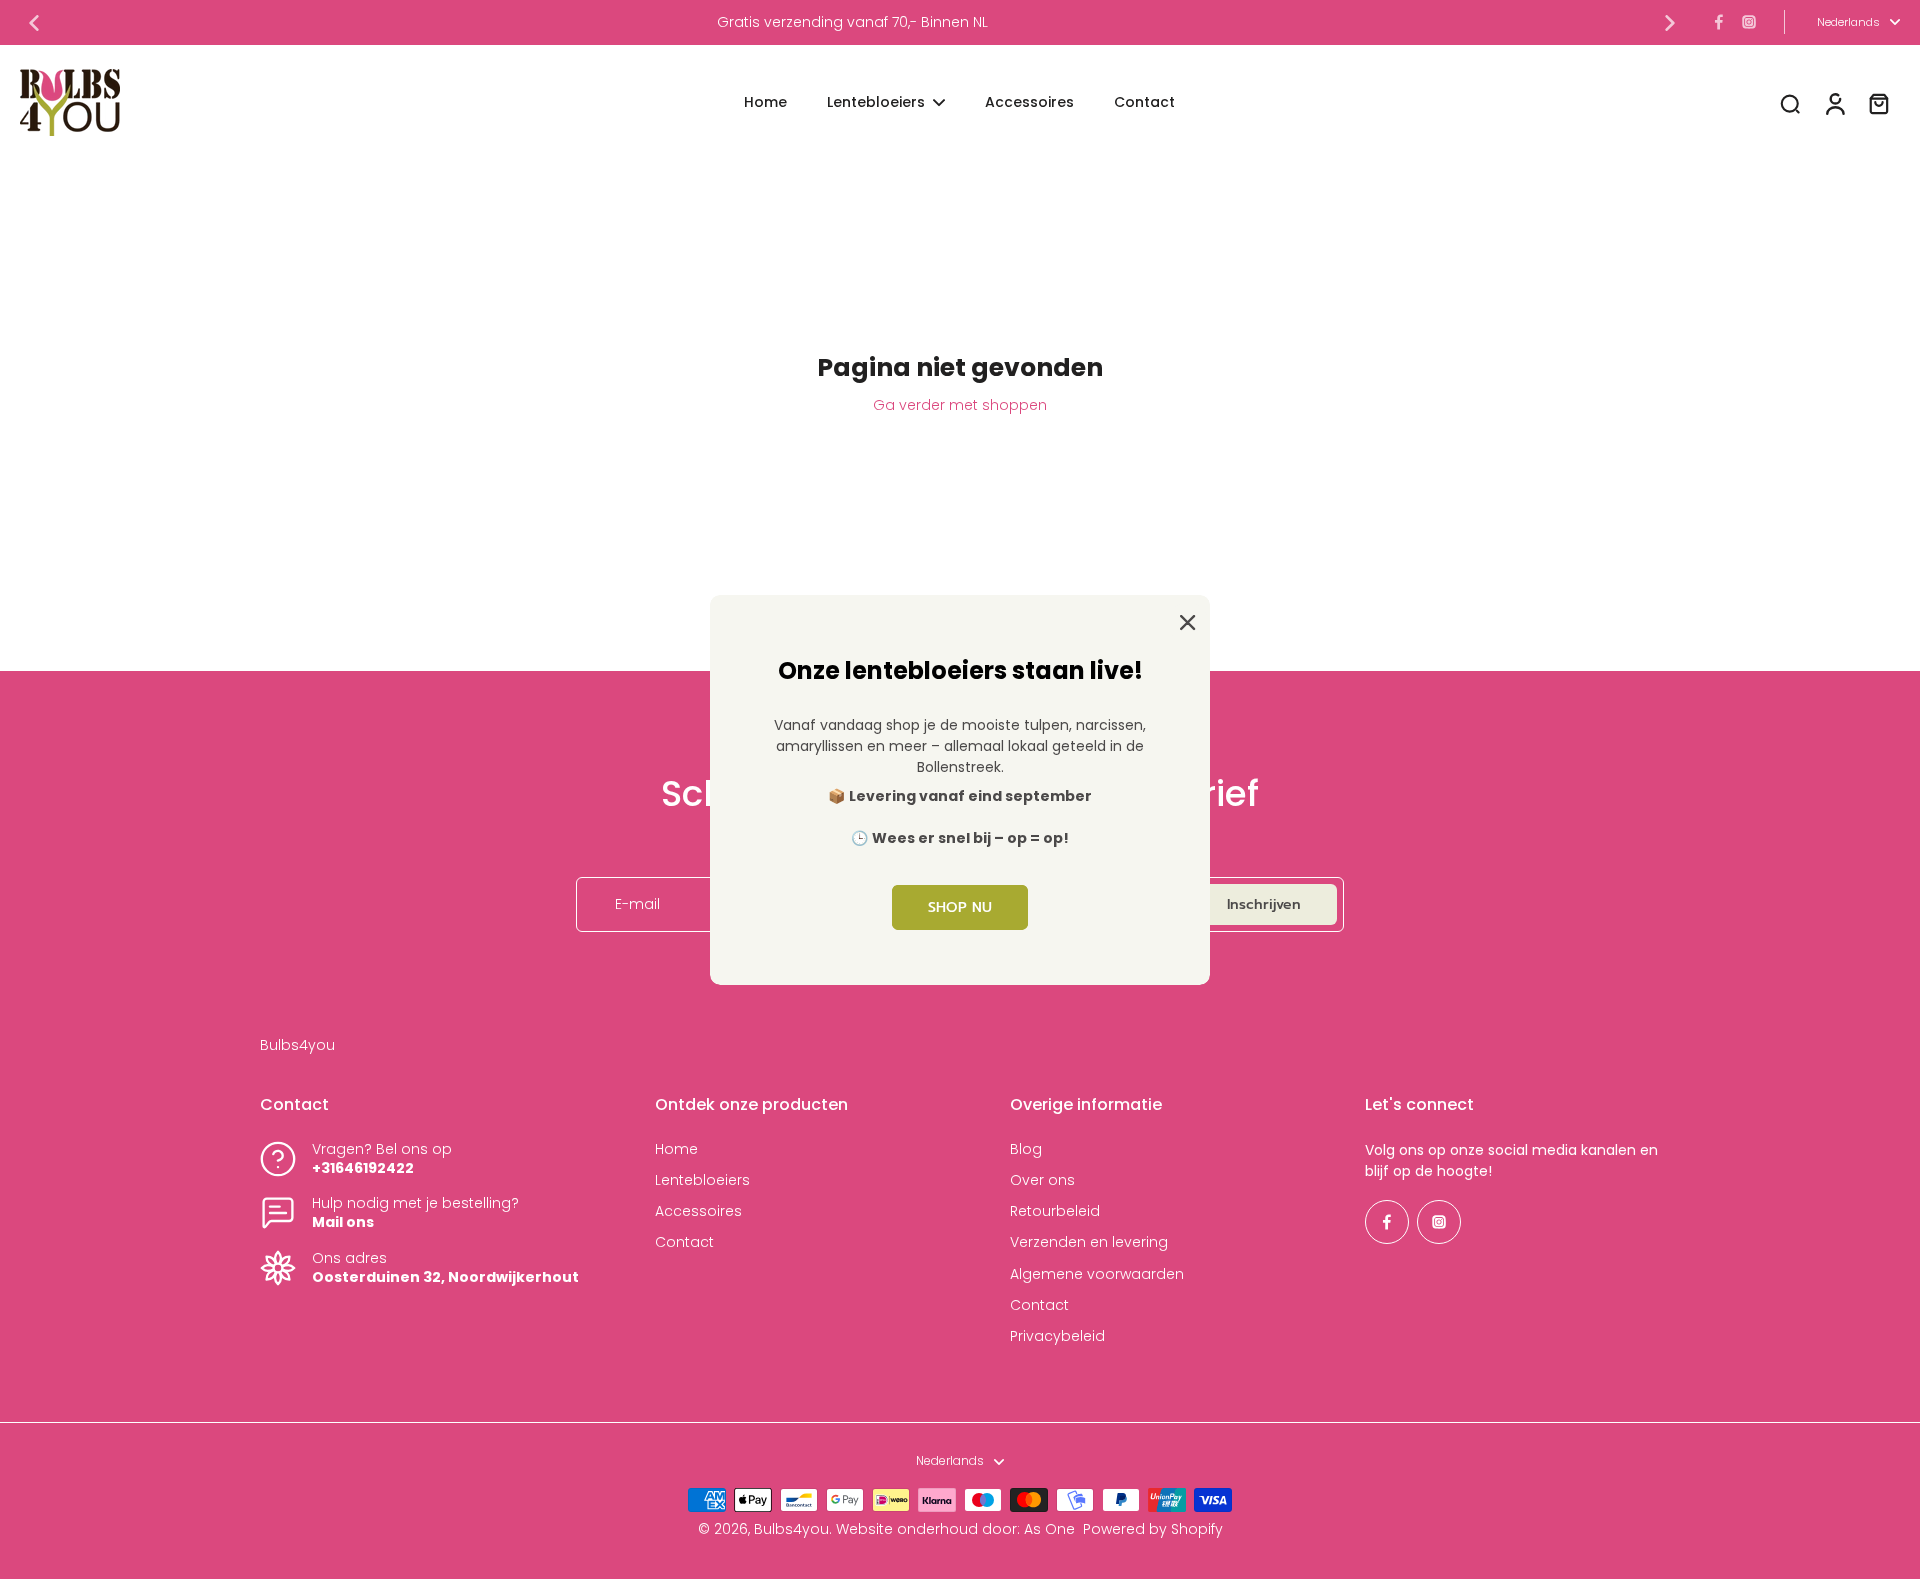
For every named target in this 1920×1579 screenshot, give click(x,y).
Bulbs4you (791, 1529)
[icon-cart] (1878, 103)
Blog (1026, 1149)
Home (676, 1149)
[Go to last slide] (34, 23)
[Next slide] (1670, 23)
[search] (1790, 103)
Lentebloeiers (702, 1180)
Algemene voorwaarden (1097, 1274)
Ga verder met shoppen (960, 405)
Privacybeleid (1057, 1336)
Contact (684, 1242)
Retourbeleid (1055, 1211)
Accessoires (698, 1211)
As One (1049, 1529)
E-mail (637, 904)
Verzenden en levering (1089, 1242)
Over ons (1042, 1180)
